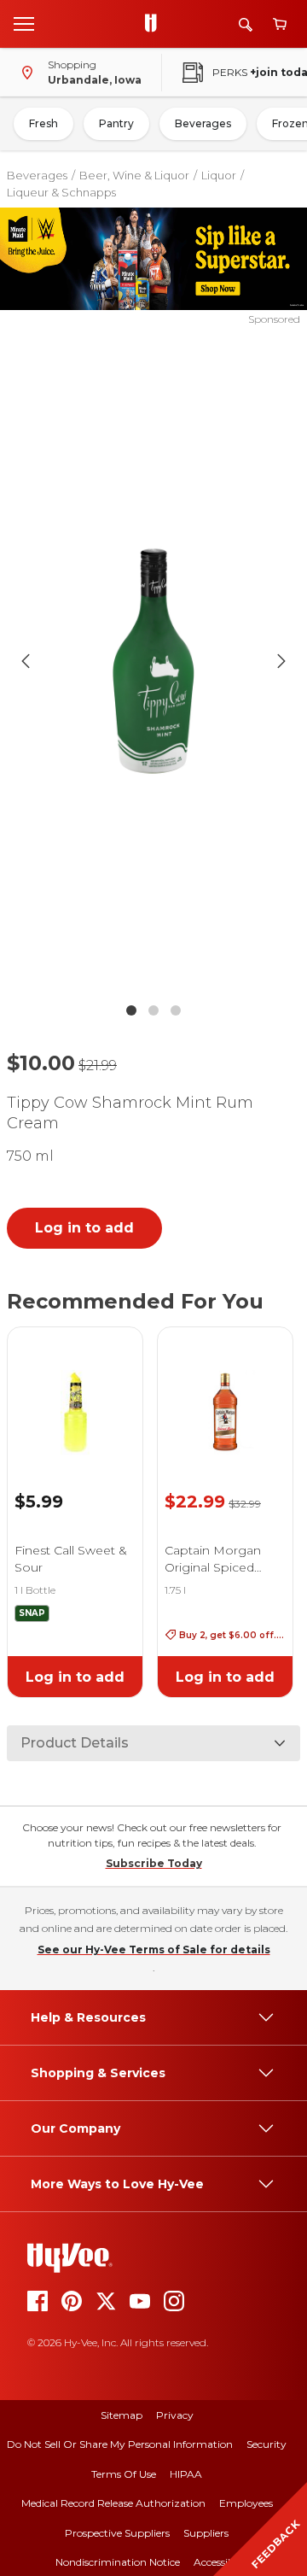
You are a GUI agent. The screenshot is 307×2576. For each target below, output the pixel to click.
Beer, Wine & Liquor (134, 175)
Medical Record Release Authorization (113, 2503)
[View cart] (280, 24)
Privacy (175, 2415)
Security (266, 2444)
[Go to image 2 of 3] (153, 1010)
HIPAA (186, 2474)
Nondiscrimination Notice (118, 2562)
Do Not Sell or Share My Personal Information (120, 2444)
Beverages (203, 123)
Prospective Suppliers (117, 2533)
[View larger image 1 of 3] (153, 661)
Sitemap (122, 2415)
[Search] (246, 24)
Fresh (43, 123)
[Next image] (281, 661)
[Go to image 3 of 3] (176, 1010)
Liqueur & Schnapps (61, 192)
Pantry (116, 123)
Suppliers (206, 2533)
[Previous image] (26, 661)
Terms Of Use (124, 2474)
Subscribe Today (154, 1863)
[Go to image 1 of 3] (131, 1010)
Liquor (219, 175)
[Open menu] (24, 23)
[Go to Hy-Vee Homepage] (155, 24)
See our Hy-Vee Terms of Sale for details (154, 1950)
